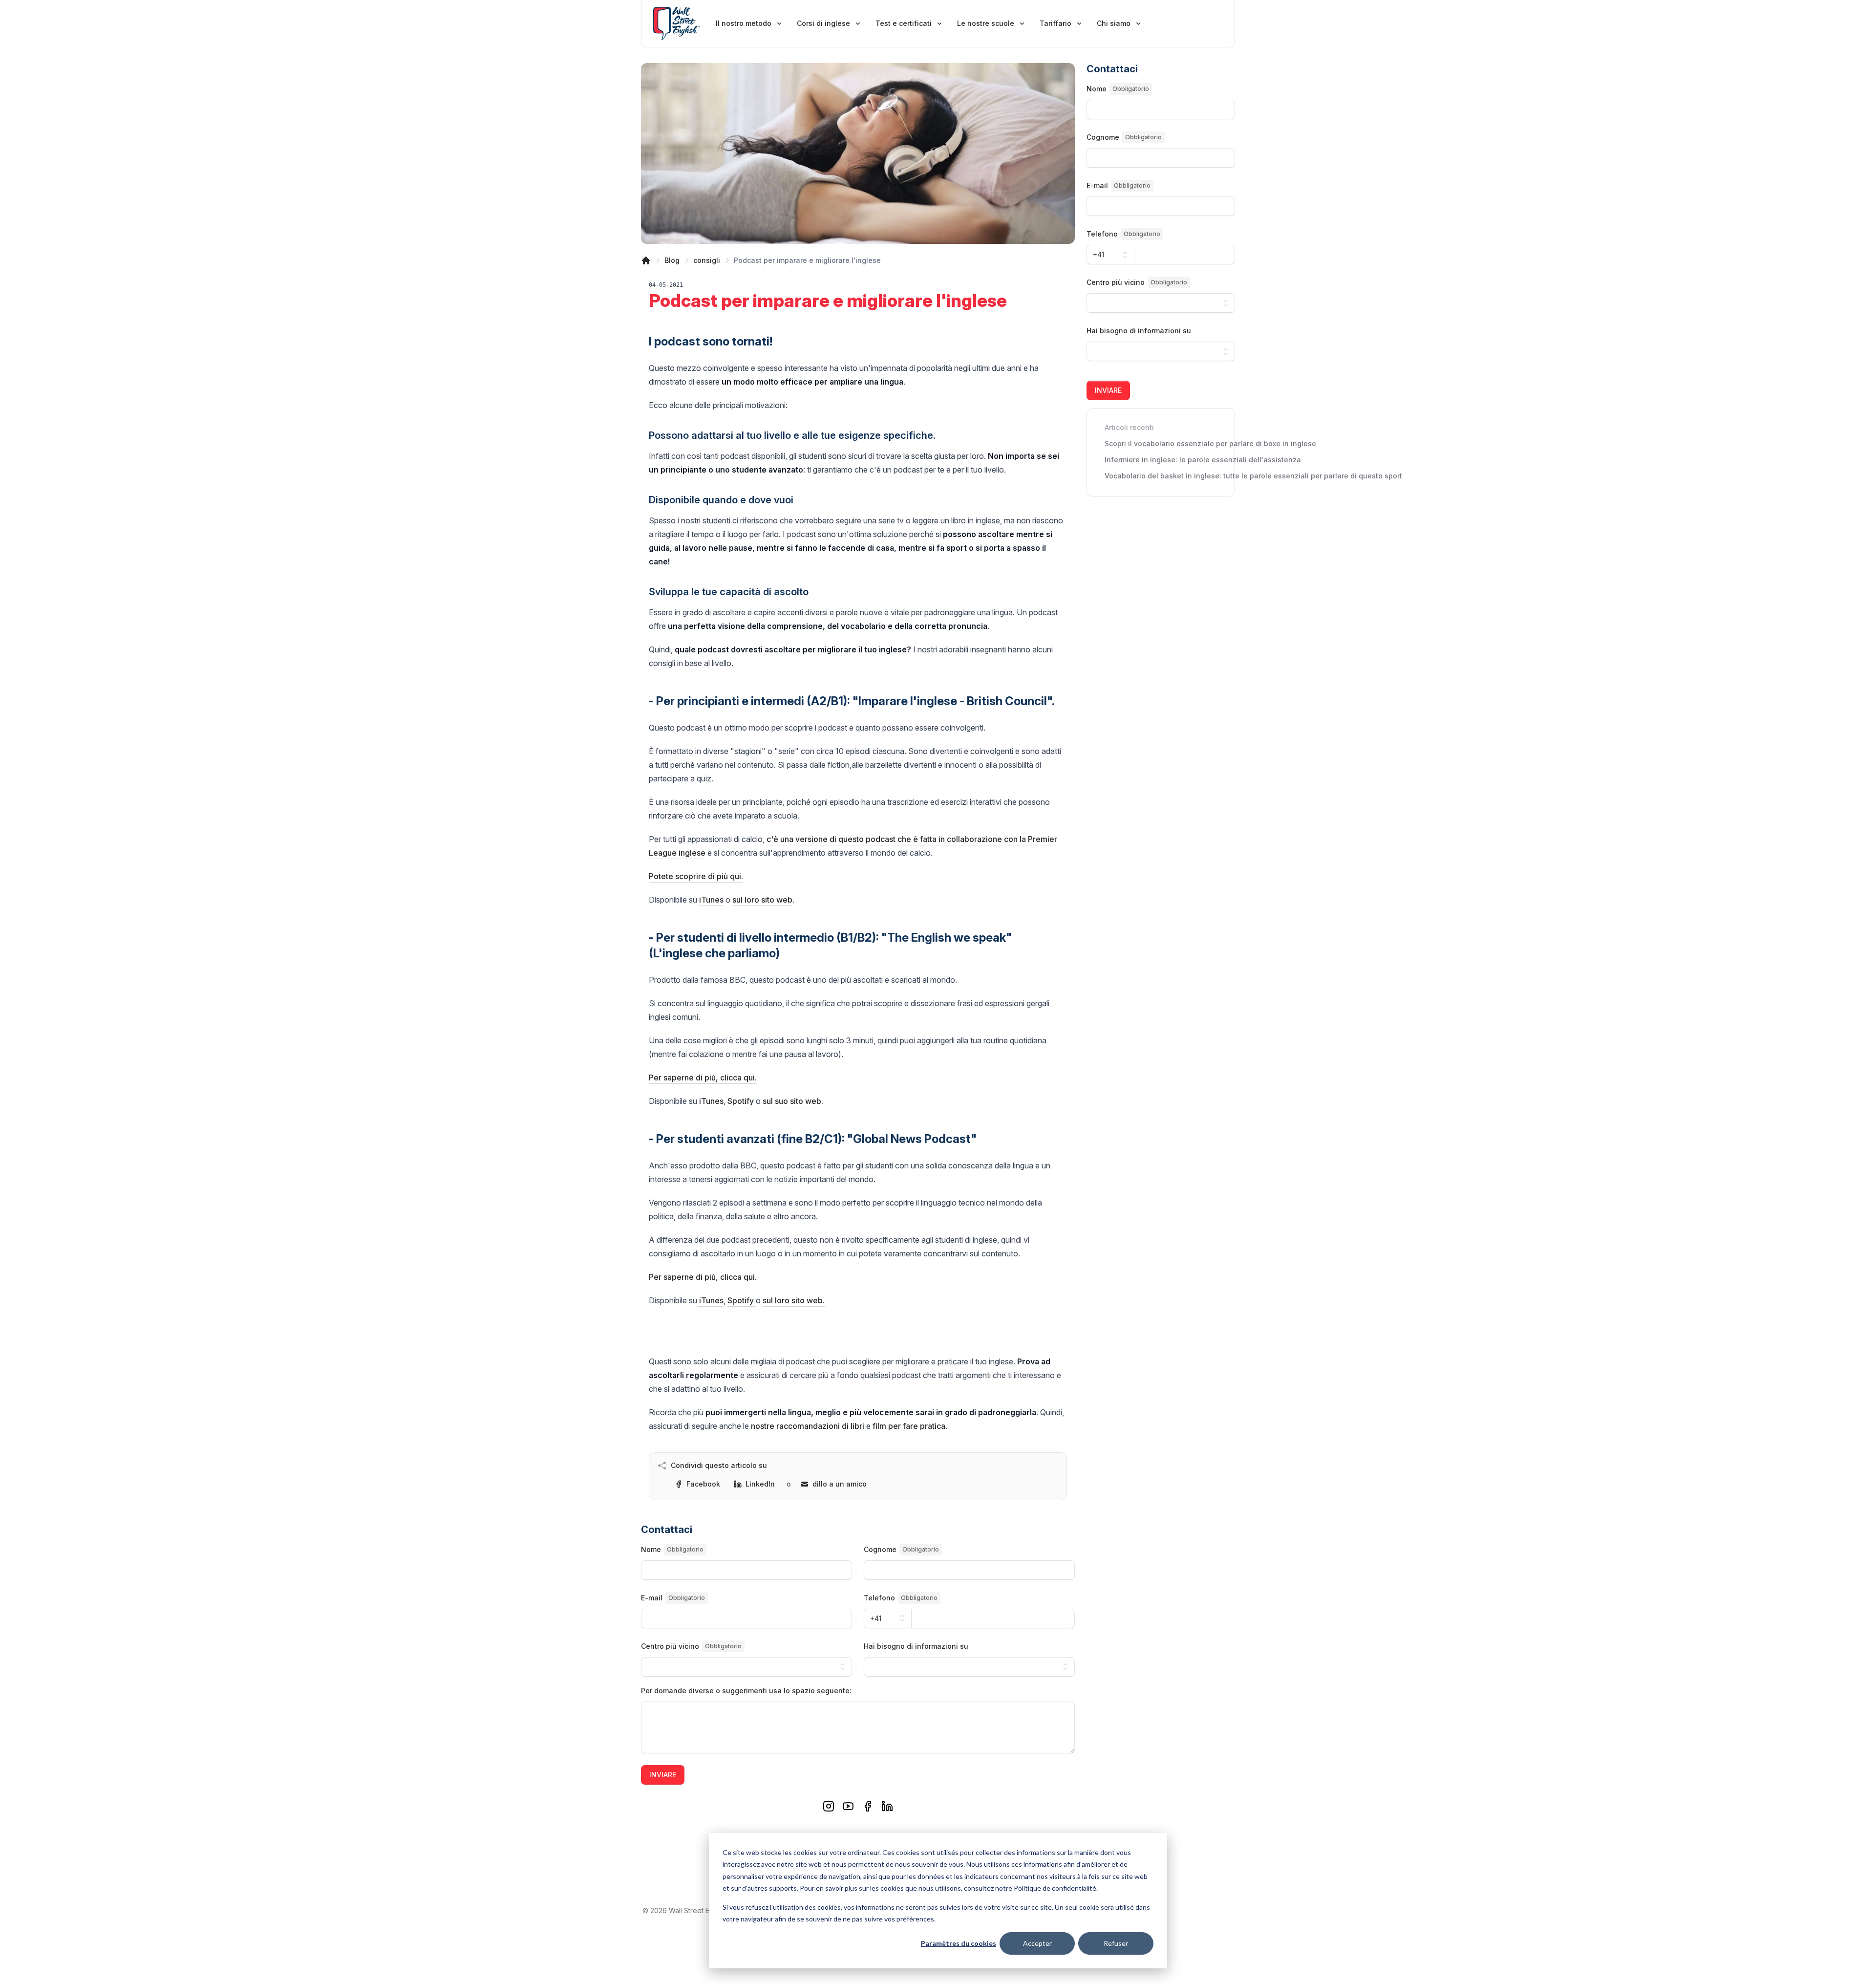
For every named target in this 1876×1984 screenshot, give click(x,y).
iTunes (711, 900)
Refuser (1116, 1943)
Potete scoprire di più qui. (696, 876)
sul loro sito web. (794, 1300)
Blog (672, 260)
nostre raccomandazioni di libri (808, 1426)
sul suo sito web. (793, 1101)
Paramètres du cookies (959, 1943)
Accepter (1037, 1943)
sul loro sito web (762, 900)
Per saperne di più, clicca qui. (703, 1078)
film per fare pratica (908, 1426)
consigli (707, 260)
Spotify (742, 1101)
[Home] (646, 260)
